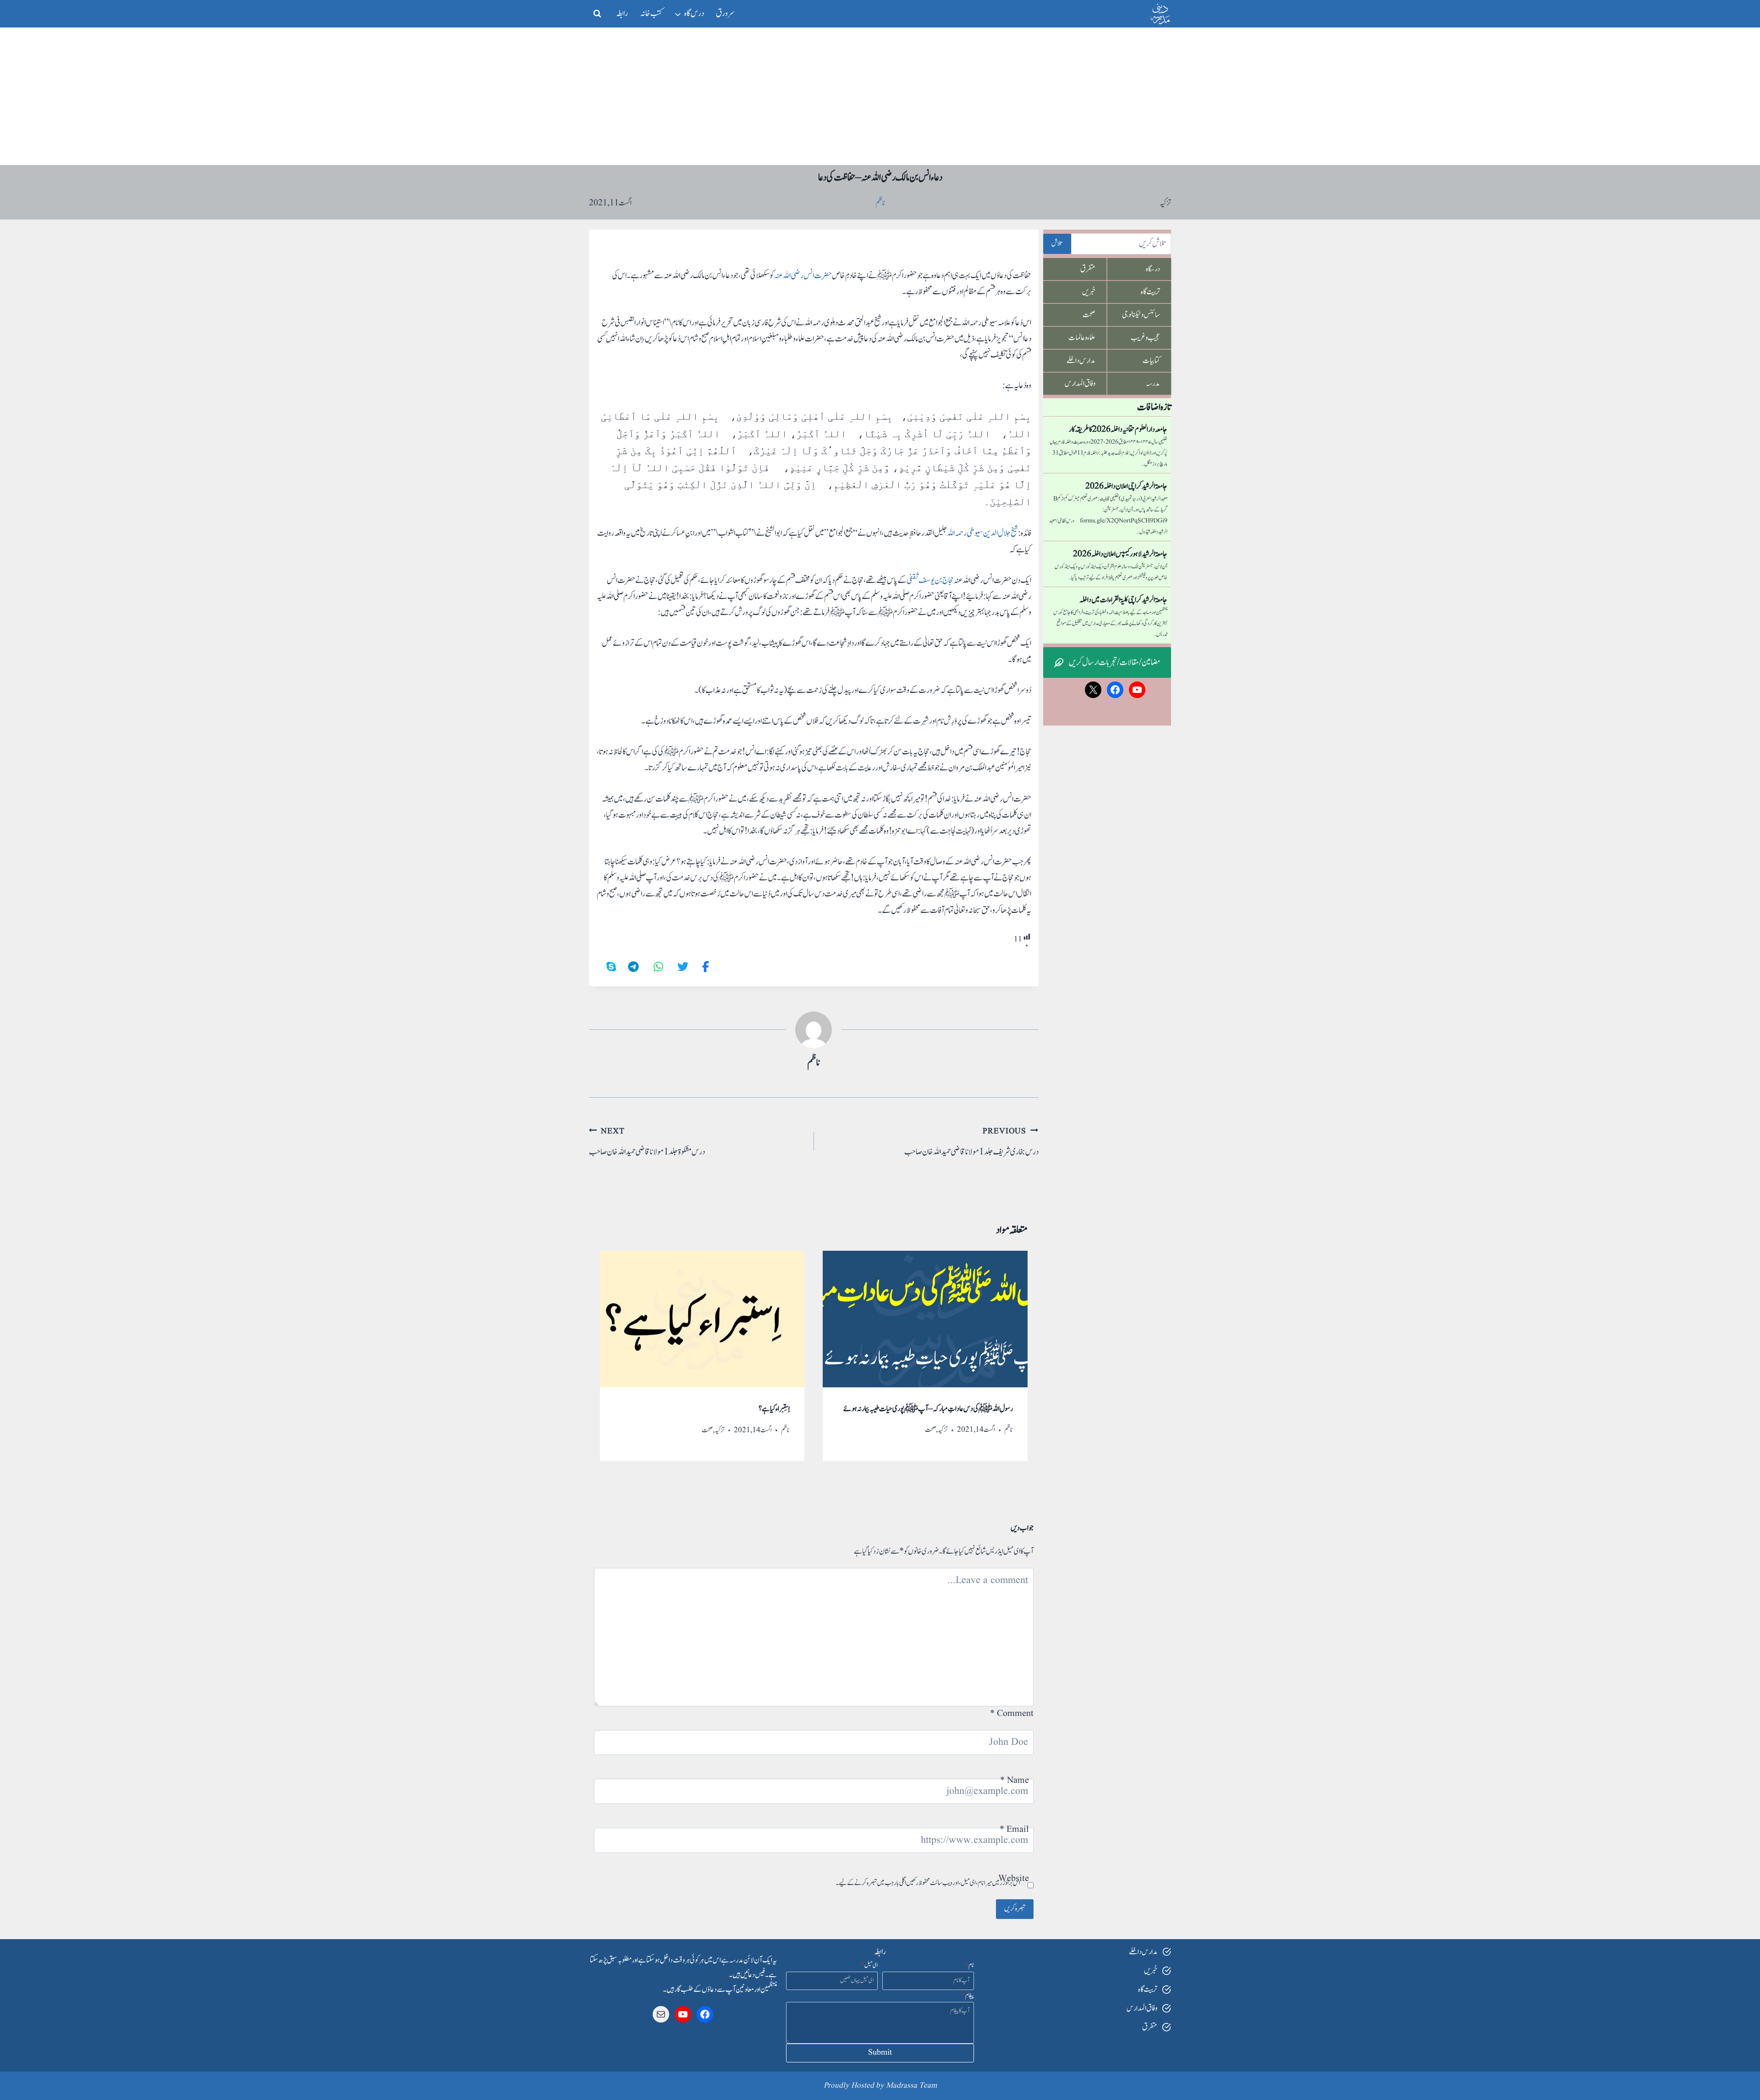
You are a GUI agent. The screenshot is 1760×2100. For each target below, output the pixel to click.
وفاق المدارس (1080, 384)
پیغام (968, 1996)
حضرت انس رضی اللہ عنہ (803, 276)
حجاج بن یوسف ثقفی (930, 580)
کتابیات (1151, 361)
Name (1015, 1781)
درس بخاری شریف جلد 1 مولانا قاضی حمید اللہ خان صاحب (971, 1142)
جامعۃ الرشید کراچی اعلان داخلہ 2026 (1126, 486)
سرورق (725, 14)
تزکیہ (1165, 203)
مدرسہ (1153, 384)
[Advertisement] (880, 96)
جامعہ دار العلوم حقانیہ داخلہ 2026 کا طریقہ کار (1118, 429)
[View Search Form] (597, 14)
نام (969, 1965)
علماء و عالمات (1082, 338)
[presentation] (925, 1319)
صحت (930, 1430)
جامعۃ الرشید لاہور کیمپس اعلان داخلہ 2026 (1120, 554)
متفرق (1088, 269)
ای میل (869, 1965)
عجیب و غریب (1145, 338)
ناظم (814, 1063)
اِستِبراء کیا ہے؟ (774, 1409)
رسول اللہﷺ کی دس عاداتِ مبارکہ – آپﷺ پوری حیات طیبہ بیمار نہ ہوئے (928, 1409)
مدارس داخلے (1081, 361)
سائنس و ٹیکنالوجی (1141, 315)
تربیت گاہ (1150, 292)
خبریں (1089, 292)
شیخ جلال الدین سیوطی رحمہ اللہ (982, 533)
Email (1014, 1830)
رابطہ (622, 14)
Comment (1012, 1714)
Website (1014, 1879)
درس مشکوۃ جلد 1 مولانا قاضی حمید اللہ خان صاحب (647, 1142)
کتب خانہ (651, 14)
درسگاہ (1153, 269)
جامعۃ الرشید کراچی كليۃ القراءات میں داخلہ (1123, 600)
